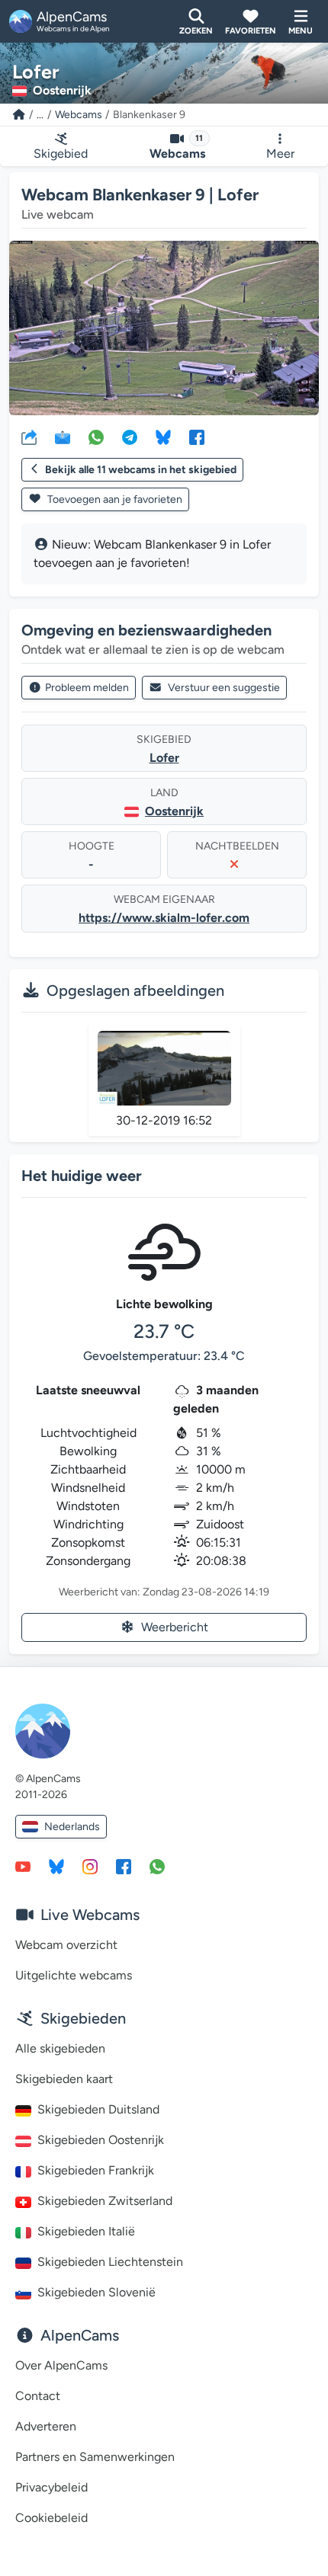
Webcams (79, 115)
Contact (38, 2396)
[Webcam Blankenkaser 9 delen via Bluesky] (163, 437)
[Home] (19, 115)
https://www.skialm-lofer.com (164, 918)
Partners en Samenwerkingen (95, 2457)
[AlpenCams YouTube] (23, 1866)
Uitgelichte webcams (74, 1975)
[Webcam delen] (29, 437)
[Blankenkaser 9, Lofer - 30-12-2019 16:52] (164, 1068)
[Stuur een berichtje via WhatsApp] (157, 1866)
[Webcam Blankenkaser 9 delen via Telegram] (130, 437)
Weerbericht (175, 1627)
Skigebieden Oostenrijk (101, 2140)
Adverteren (46, 2426)
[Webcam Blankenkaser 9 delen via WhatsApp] (96, 437)
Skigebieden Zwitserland (105, 2201)
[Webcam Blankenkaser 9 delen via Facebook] (197, 437)
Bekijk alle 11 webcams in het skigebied (141, 470)
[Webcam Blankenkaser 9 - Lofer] (164, 328)
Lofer (164, 758)
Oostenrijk (174, 811)
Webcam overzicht (66, 1945)
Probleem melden (87, 688)
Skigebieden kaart (64, 2079)
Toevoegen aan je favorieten (114, 499)
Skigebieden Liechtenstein (110, 2262)
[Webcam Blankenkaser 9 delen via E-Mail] (63, 437)
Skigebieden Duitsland (98, 2109)
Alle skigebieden (60, 2048)
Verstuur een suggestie (224, 688)
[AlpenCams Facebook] (124, 1866)
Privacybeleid (51, 2487)
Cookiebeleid (51, 2518)
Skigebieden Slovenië (96, 2292)
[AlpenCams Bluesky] (56, 1866)
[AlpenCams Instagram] (90, 1866)
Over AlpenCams (61, 2365)
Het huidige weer (82, 1176)
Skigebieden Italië (86, 2231)
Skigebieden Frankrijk (96, 2170)
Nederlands (72, 1827)
